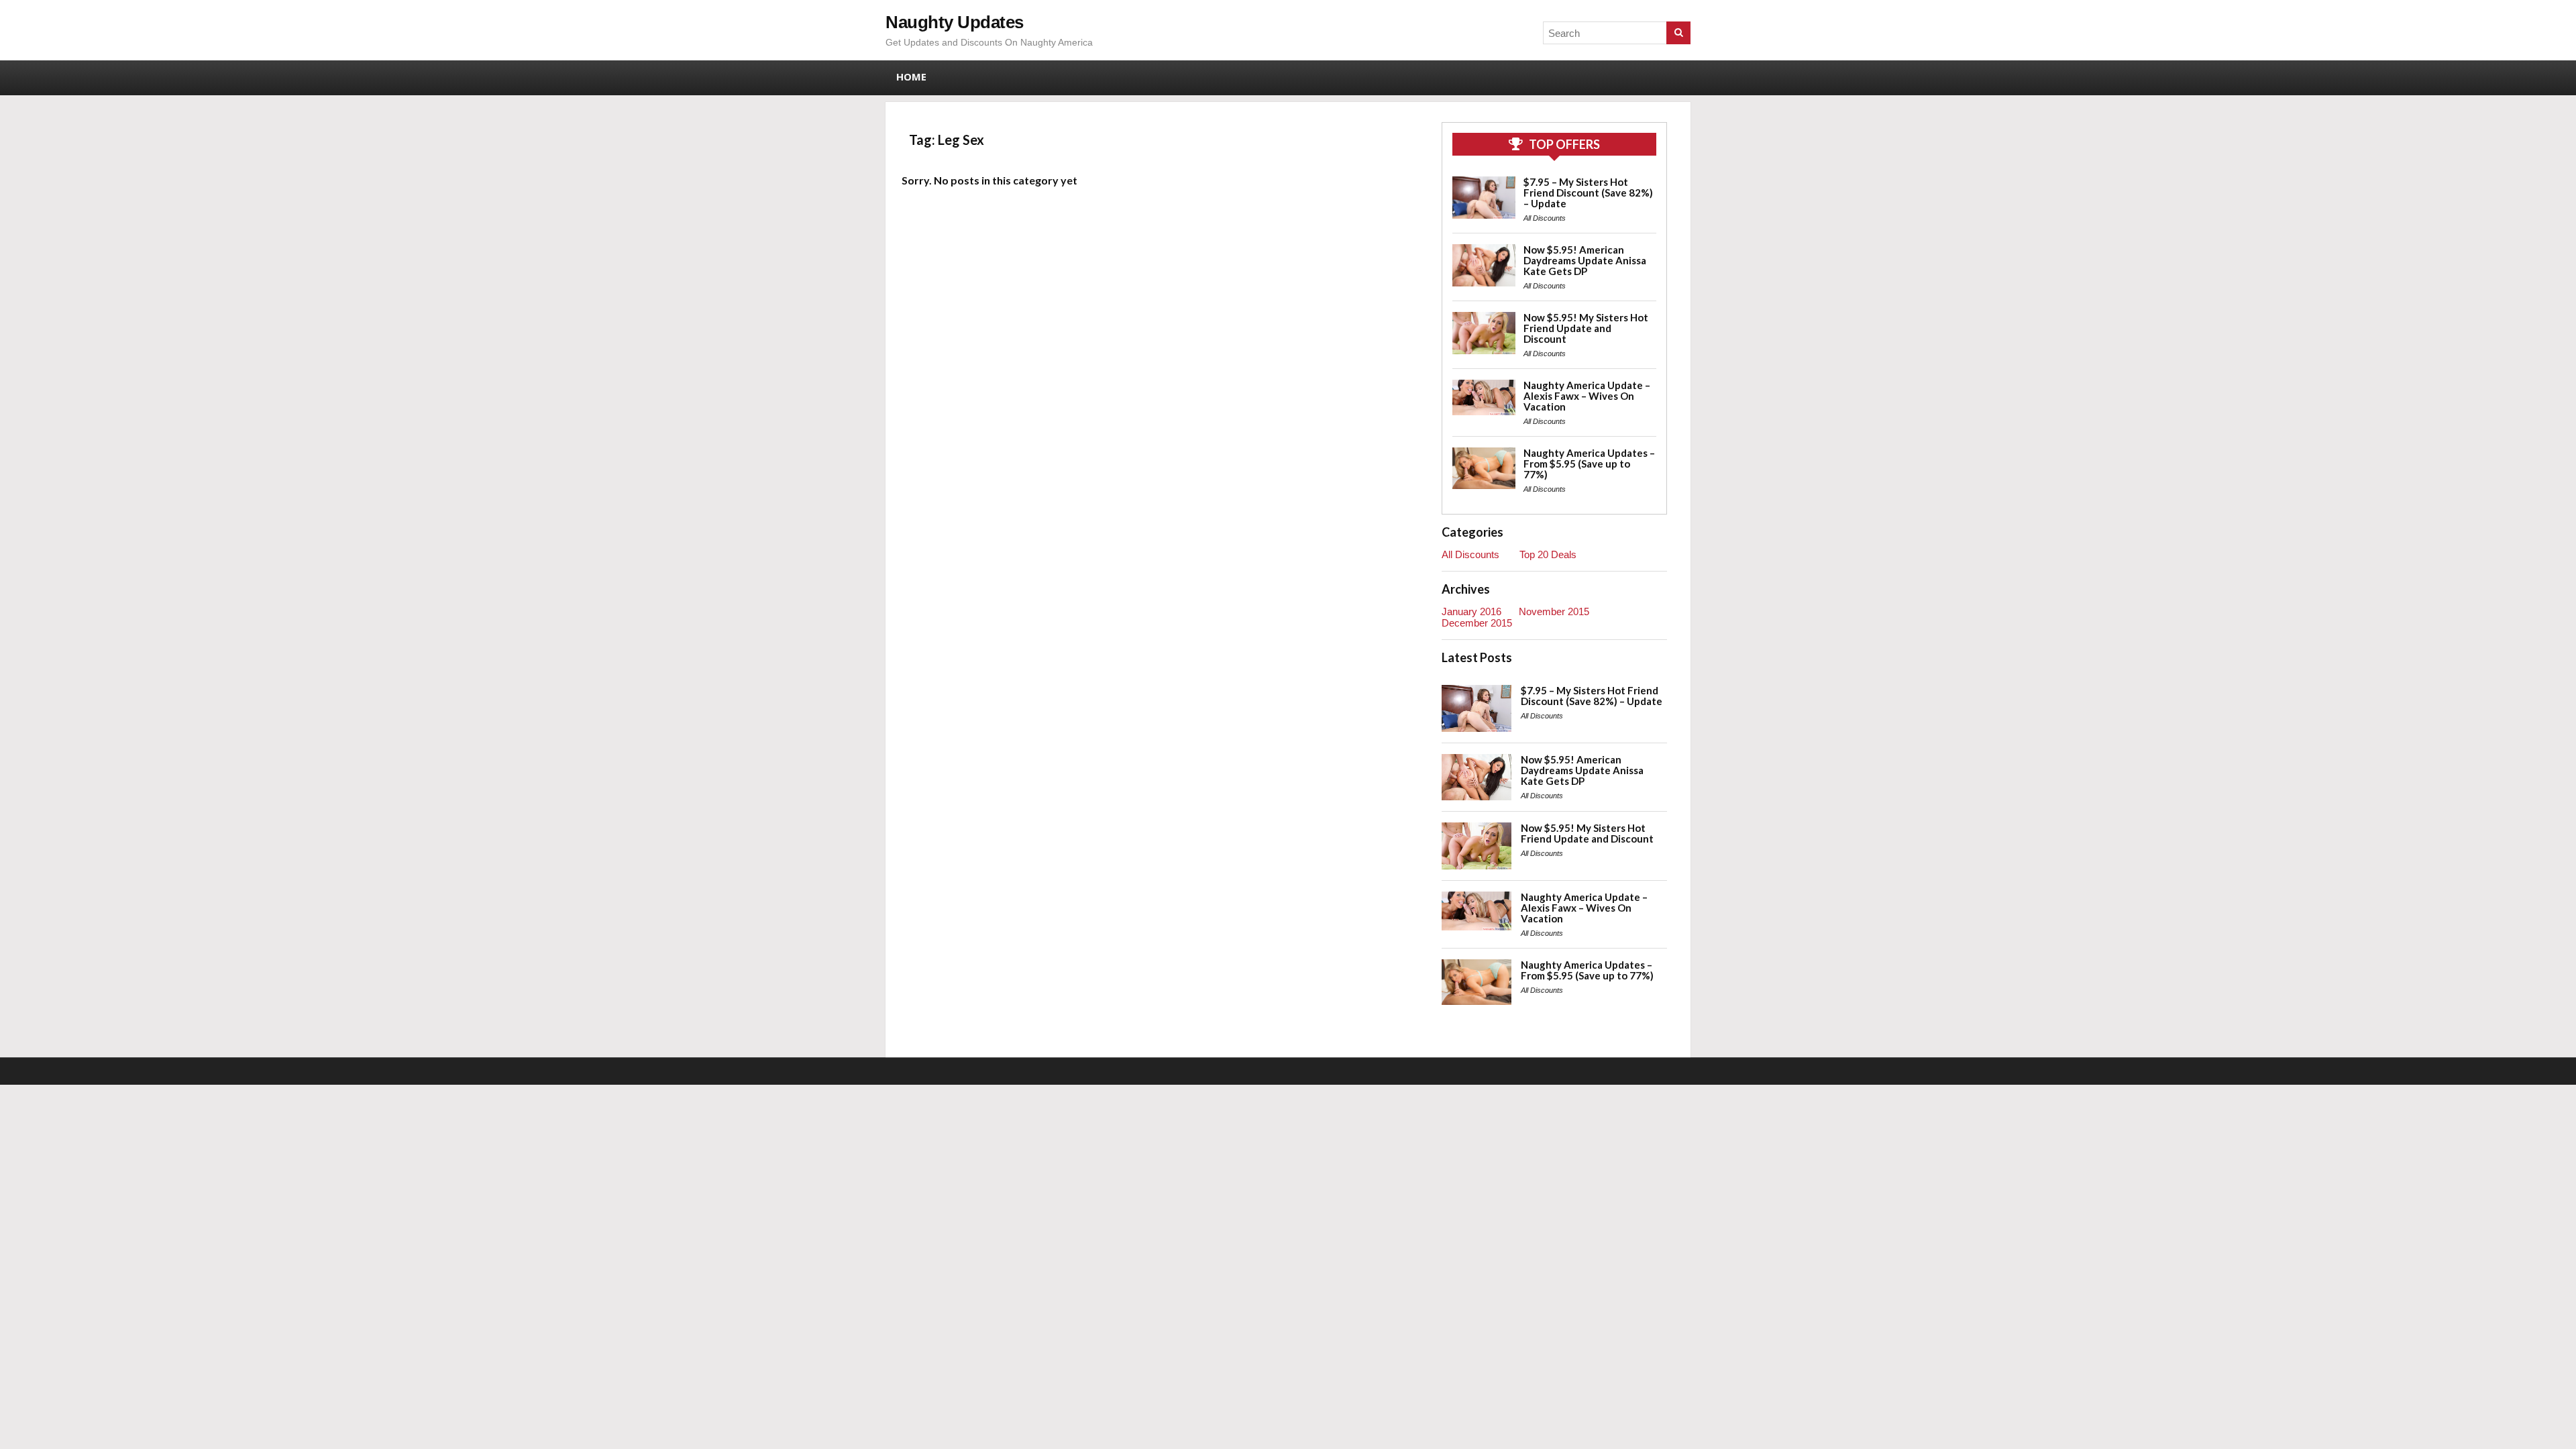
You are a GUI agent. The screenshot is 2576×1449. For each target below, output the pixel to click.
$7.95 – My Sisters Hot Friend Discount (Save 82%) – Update (1588, 193)
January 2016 (1471, 611)
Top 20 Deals (1548, 554)
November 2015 (1554, 611)
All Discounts (1545, 218)
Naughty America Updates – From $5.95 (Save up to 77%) (1589, 464)
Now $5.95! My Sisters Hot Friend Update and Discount (1586, 328)
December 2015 (1477, 623)
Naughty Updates (955, 22)
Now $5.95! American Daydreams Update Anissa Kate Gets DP (1585, 260)
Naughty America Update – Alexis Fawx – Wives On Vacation (1587, 396)
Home (911, 76)
